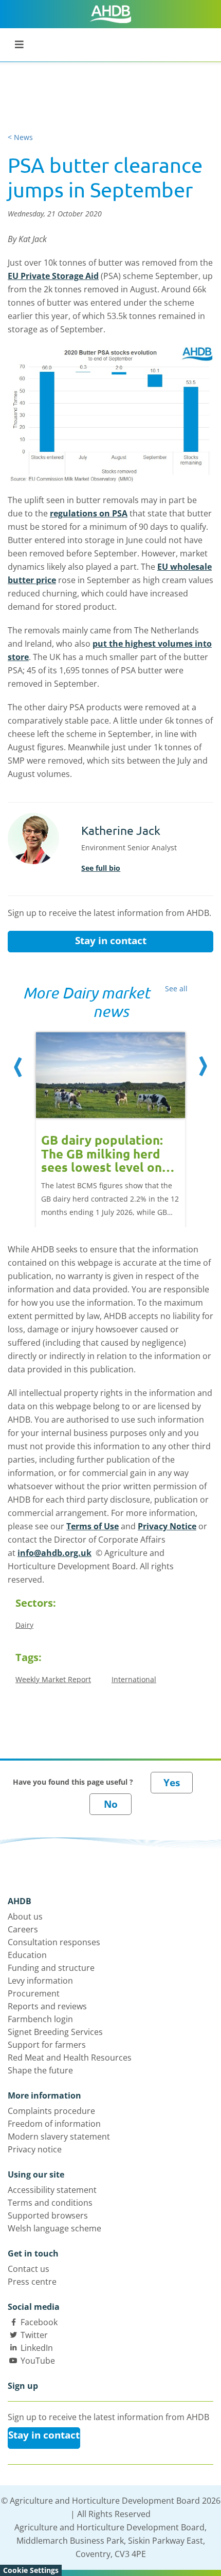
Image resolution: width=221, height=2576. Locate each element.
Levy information (40, 1981)
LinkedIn (37, 2348)
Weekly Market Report (53, 1679)
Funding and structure (51, 1968)
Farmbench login (40, 2019)
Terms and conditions (50, 2203)
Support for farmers (47, 2045)
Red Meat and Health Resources (70, 2058)
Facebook (39, 2322)
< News (20, 137)
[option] (110, 1119)
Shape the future (40, 2070)
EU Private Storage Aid (53, 276)
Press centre (32, 2282)
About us (25, 1916)
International (134, 1679)
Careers (23, 1929)
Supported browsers (48, 2215)
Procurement (34, 1993)
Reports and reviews (47, 2006)
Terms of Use (93, 1526)
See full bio (101, 868)
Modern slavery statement (59, 2136)
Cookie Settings (31, 2570)
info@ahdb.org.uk (54, 1553)
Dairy (24, 1625)
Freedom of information (54, 2124)
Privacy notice (35, 2149)
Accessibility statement (52, 2190)
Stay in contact (111, 941)
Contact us (29, 2269)
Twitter (34, 2335)
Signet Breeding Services (55, 2032)
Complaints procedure (51, 2111)
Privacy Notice (167, 1526)
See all (176, 989)
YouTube (38, 2361)
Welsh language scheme (54, 2228)
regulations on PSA (89, 513)
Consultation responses (54, 1942)
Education (27, 1955)
